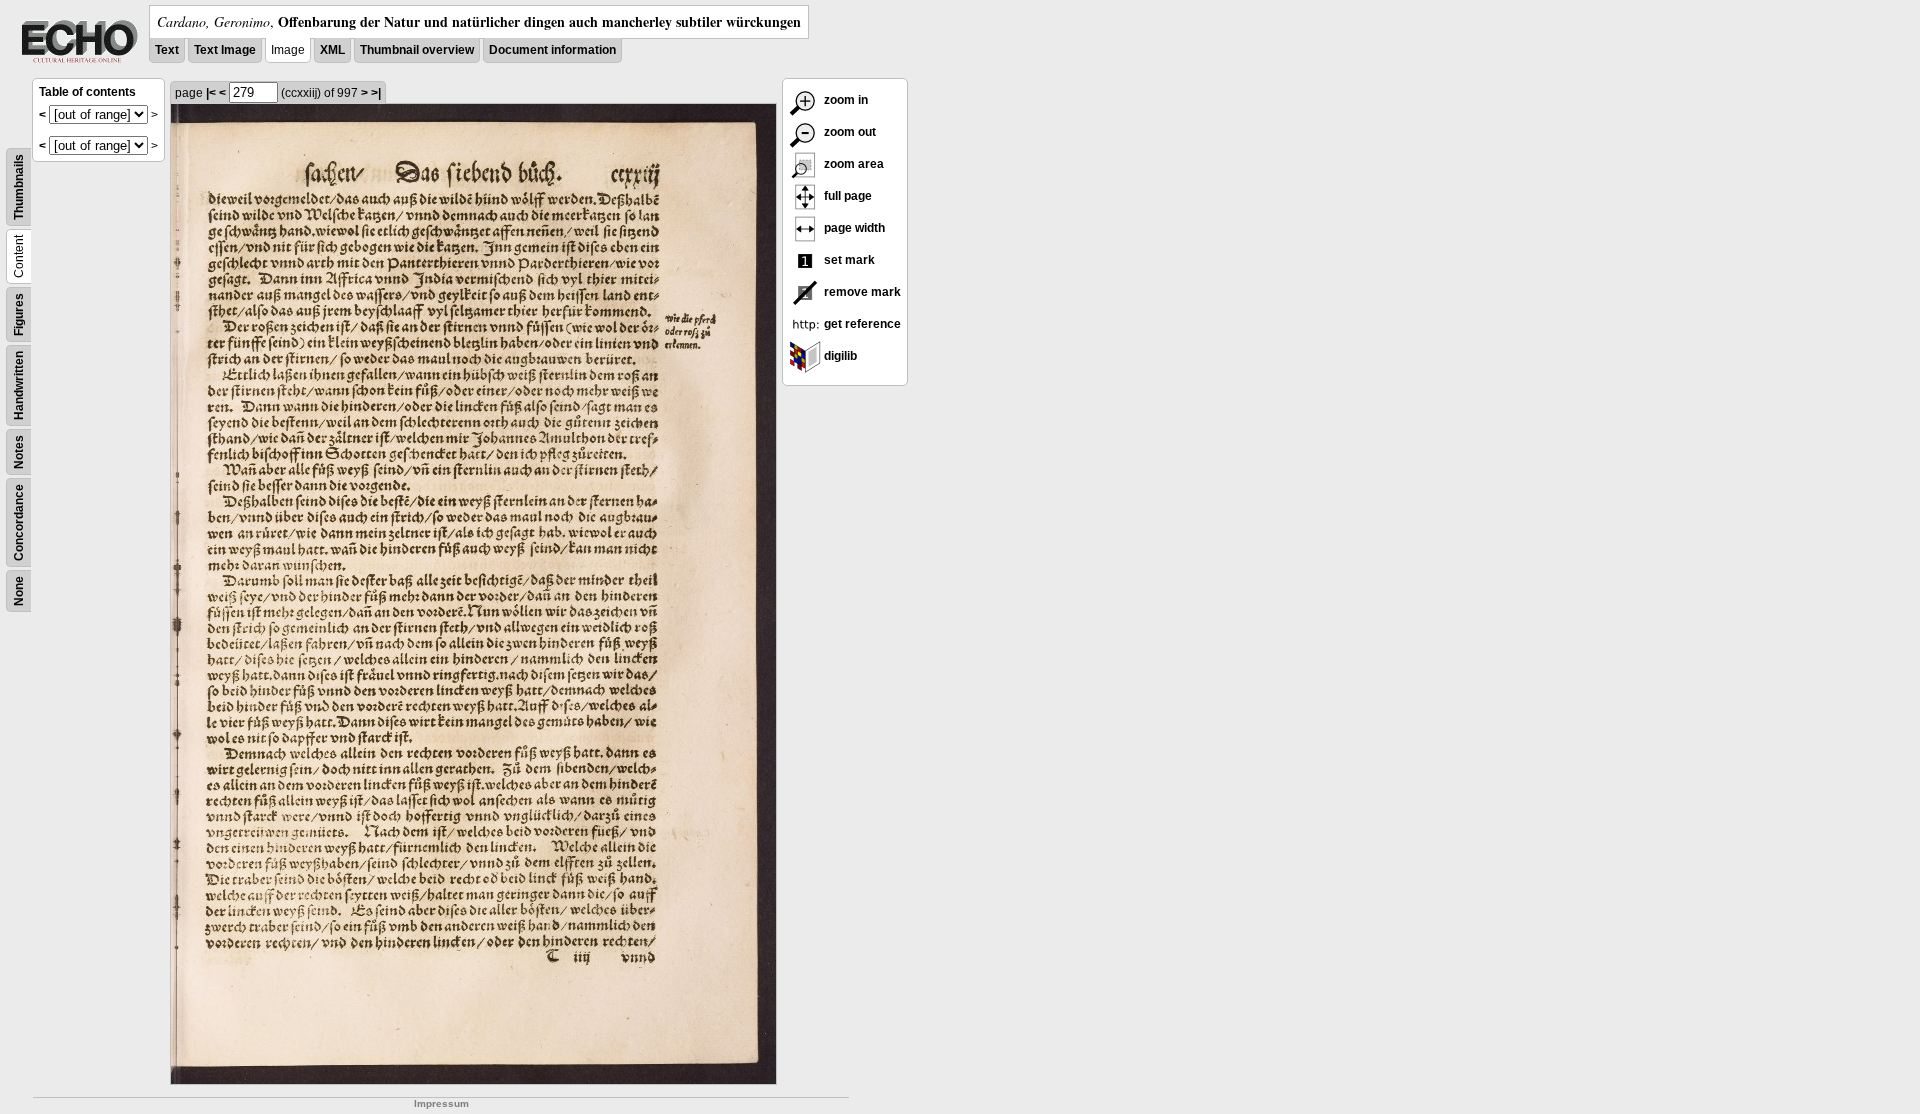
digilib (839, 356)
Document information (552, 50)
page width (853, 228)
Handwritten (19, 385)
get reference (861, 324)
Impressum (441, 1103)
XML (332, 50)
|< (211, 93)
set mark (848, 260)
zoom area (852, 164)
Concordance (19, 522)
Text (167, 50)
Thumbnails (19, 187)
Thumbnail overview (417, 50)
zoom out (848, 132)
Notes (19, 452)
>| (376, 93)
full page (846, 196)
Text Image (225, 50)
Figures (19, 314)
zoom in (844, 100)
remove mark (861, 292)
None (19, 591)
